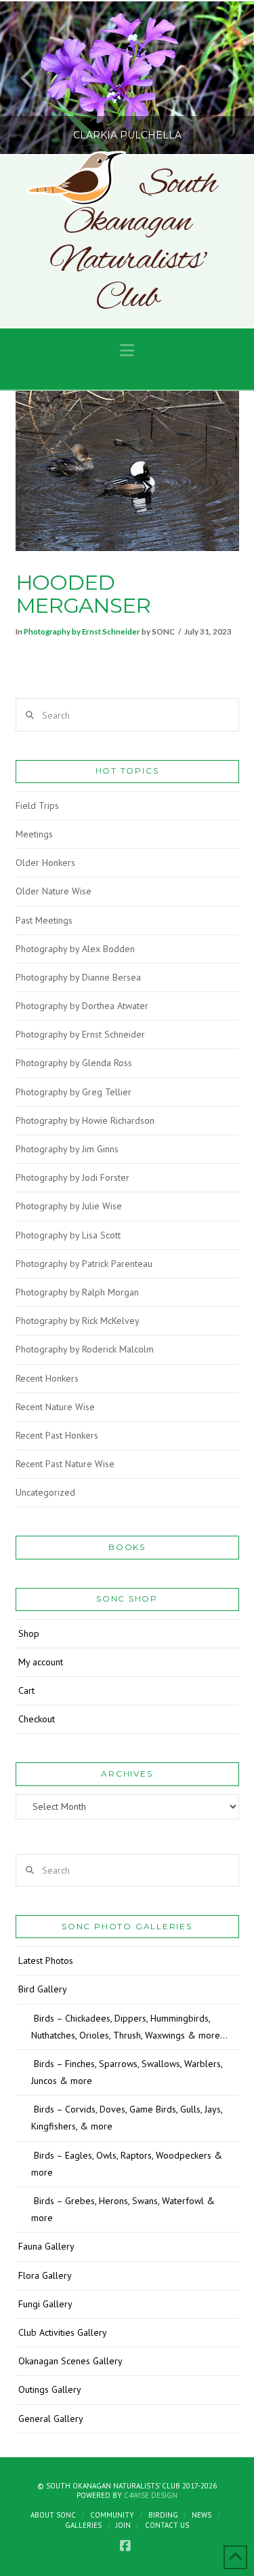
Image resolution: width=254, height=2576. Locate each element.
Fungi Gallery (45, 2304)
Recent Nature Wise (55, 1407)
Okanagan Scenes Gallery (70, 2361)
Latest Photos (46, 1961)
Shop (29, 1633)
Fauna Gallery (46, 2246)
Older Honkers (45, 863)
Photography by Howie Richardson (85, 1120)
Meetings (34, 834)
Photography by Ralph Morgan (77, 1292)
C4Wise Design (151, 2495)
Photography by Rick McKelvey (78, 1321)
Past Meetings (44, 920)
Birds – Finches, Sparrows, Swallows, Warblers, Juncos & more (127, 2072)
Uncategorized (45, 1492)
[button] (127, 351)
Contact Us (167, 2525)
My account (41, 1662)
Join (123, 2525)
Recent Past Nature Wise (65, 1464)
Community (112, 2515)
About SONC (53, 2515)
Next (225, 78)
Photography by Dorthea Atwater (82, 1006)
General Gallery (51, 2419)
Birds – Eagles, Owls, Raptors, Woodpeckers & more (127, 2164)
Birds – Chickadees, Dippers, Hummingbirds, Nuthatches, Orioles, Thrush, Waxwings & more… (129, 2027)
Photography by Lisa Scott (68, 1235)
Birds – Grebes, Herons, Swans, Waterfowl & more (123, 2209)
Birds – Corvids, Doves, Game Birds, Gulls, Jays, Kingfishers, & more (127, 2118)
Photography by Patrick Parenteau (84, 1264)
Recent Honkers (47, 1378)
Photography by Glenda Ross (74, 1063)
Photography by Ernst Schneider (82, 631)
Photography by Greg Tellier (73, 1092)
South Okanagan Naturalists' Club (132, 242)
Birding (163, 2515)
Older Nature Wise (54, 891)
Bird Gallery (43, 1989)
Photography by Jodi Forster (72, 1177)
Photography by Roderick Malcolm (85, 1349)
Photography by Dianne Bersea (78, 977)
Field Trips (37, 806)
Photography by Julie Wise (69, 1206)
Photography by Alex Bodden (75, 949)
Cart (26, 1690)
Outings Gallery (50, 2389)
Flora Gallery (45, 2275)
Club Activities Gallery (63, 2332)
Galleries (83, 2525)
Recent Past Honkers (57, 1435)
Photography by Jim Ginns (67, 1149)
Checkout (37, 1719)
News (202, 2515)
